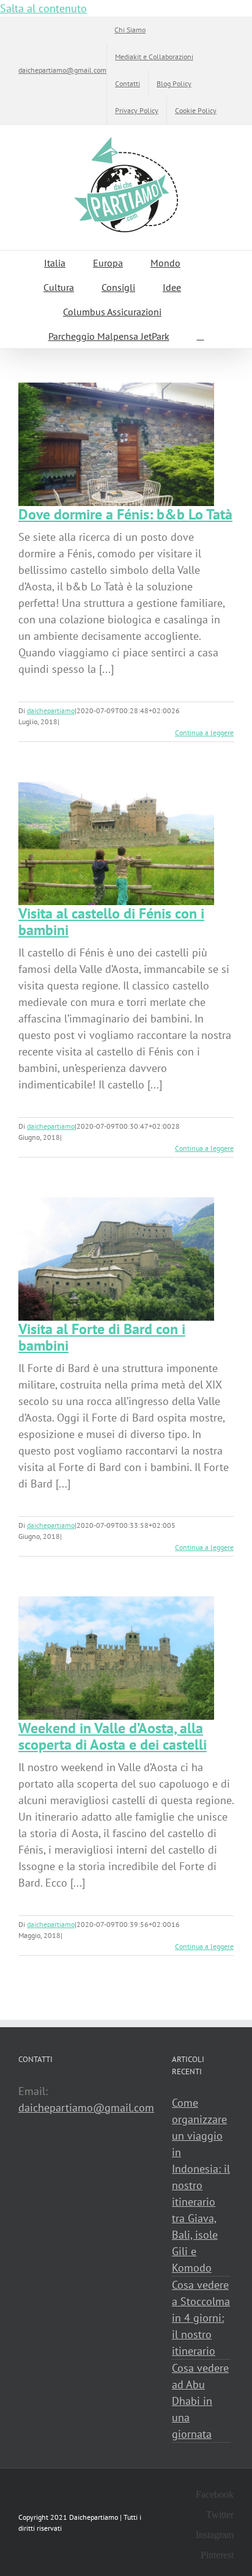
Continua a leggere (204, 732)
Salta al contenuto (43, 8)
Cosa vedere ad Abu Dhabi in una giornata (200, 2401)
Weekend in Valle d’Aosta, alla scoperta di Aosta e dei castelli (113, 1736)
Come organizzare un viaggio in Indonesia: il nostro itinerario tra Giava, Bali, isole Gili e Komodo (201, 2185)
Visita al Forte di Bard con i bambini (102, 1337)
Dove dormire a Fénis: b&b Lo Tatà (125, 514)
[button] (201, 336)
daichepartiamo (51, 710)
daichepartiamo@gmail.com (62, 70)
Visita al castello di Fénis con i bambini (111, 922)
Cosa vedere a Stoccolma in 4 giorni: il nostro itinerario (201, 2318)
